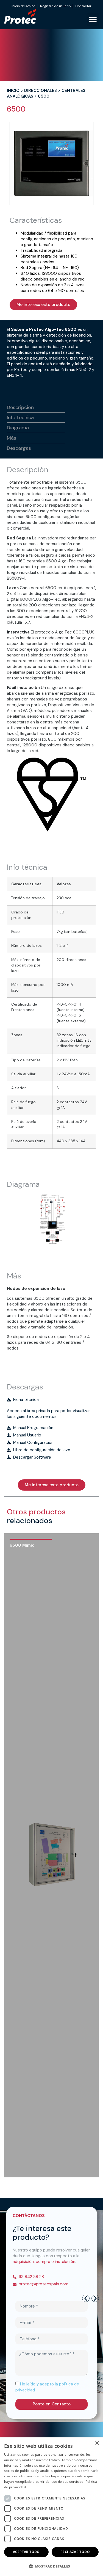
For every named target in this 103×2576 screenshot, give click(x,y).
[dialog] (51, 2507)
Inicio (13, 90)
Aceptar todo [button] (26, 2552)
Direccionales (41, 90)
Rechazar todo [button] (75, 2552)
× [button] (97, 2443)
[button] (93, 20)
